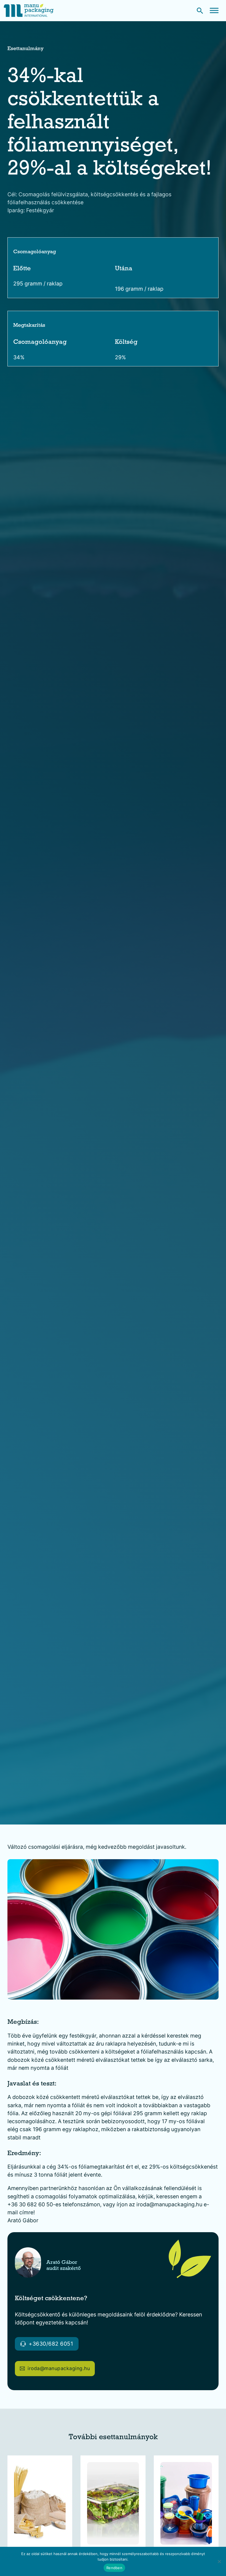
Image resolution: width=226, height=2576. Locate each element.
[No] (219, 2561)
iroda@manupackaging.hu (59, 2368)
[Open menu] (214, 10)
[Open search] (200, 11)
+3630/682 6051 (51, 2344)
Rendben (114, 2568)
